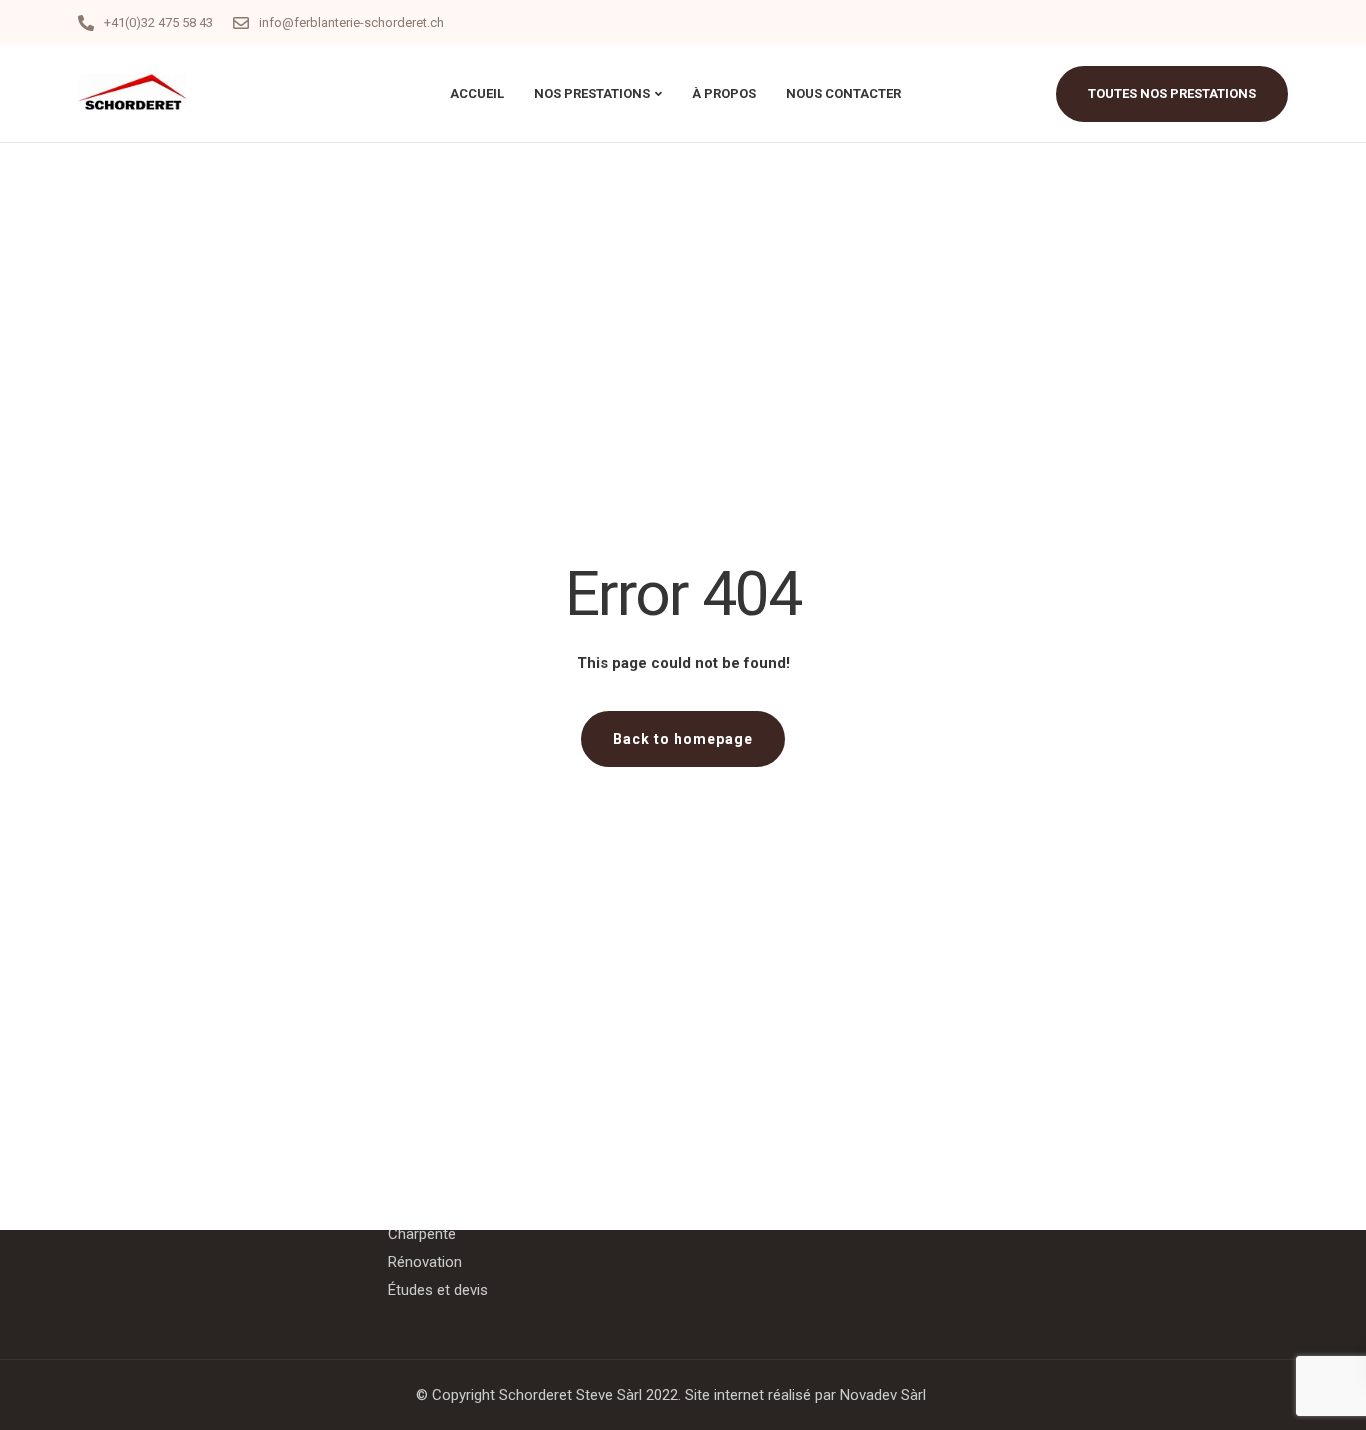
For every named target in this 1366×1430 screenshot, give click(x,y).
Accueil (477, 93)
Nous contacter (843, 93)
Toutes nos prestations (1172, 93)
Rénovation (425, 1262)
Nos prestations (592, 93)
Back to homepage (683, 739)
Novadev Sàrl (883, 1395)
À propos (724, 93)
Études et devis (438, 1290)
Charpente (422, 1234)
